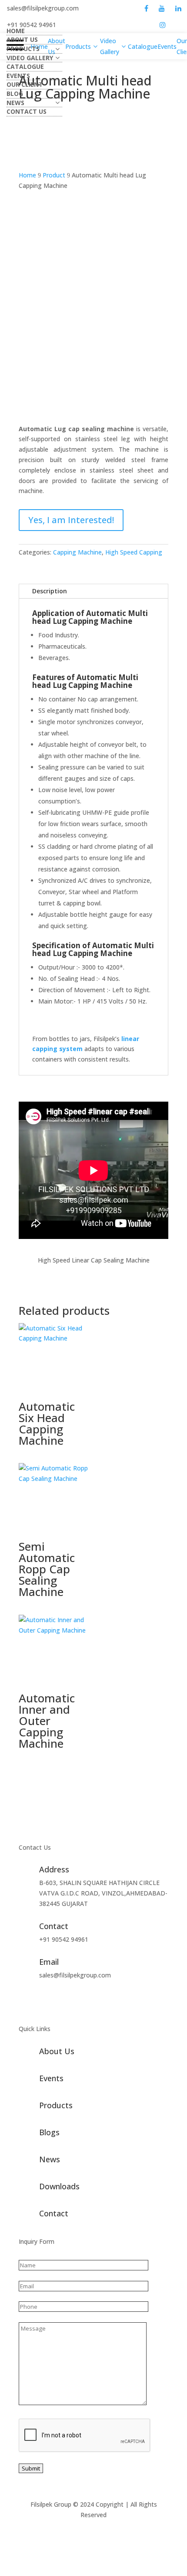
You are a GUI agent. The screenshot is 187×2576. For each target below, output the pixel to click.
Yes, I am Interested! (71, 520)
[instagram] (163, 25)
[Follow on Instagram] (78, 2000)
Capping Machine (77, 552)
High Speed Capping (134, 552)
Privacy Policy (116, 2525)
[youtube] (162, 8)
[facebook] (146, 8)
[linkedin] (178, 8)
